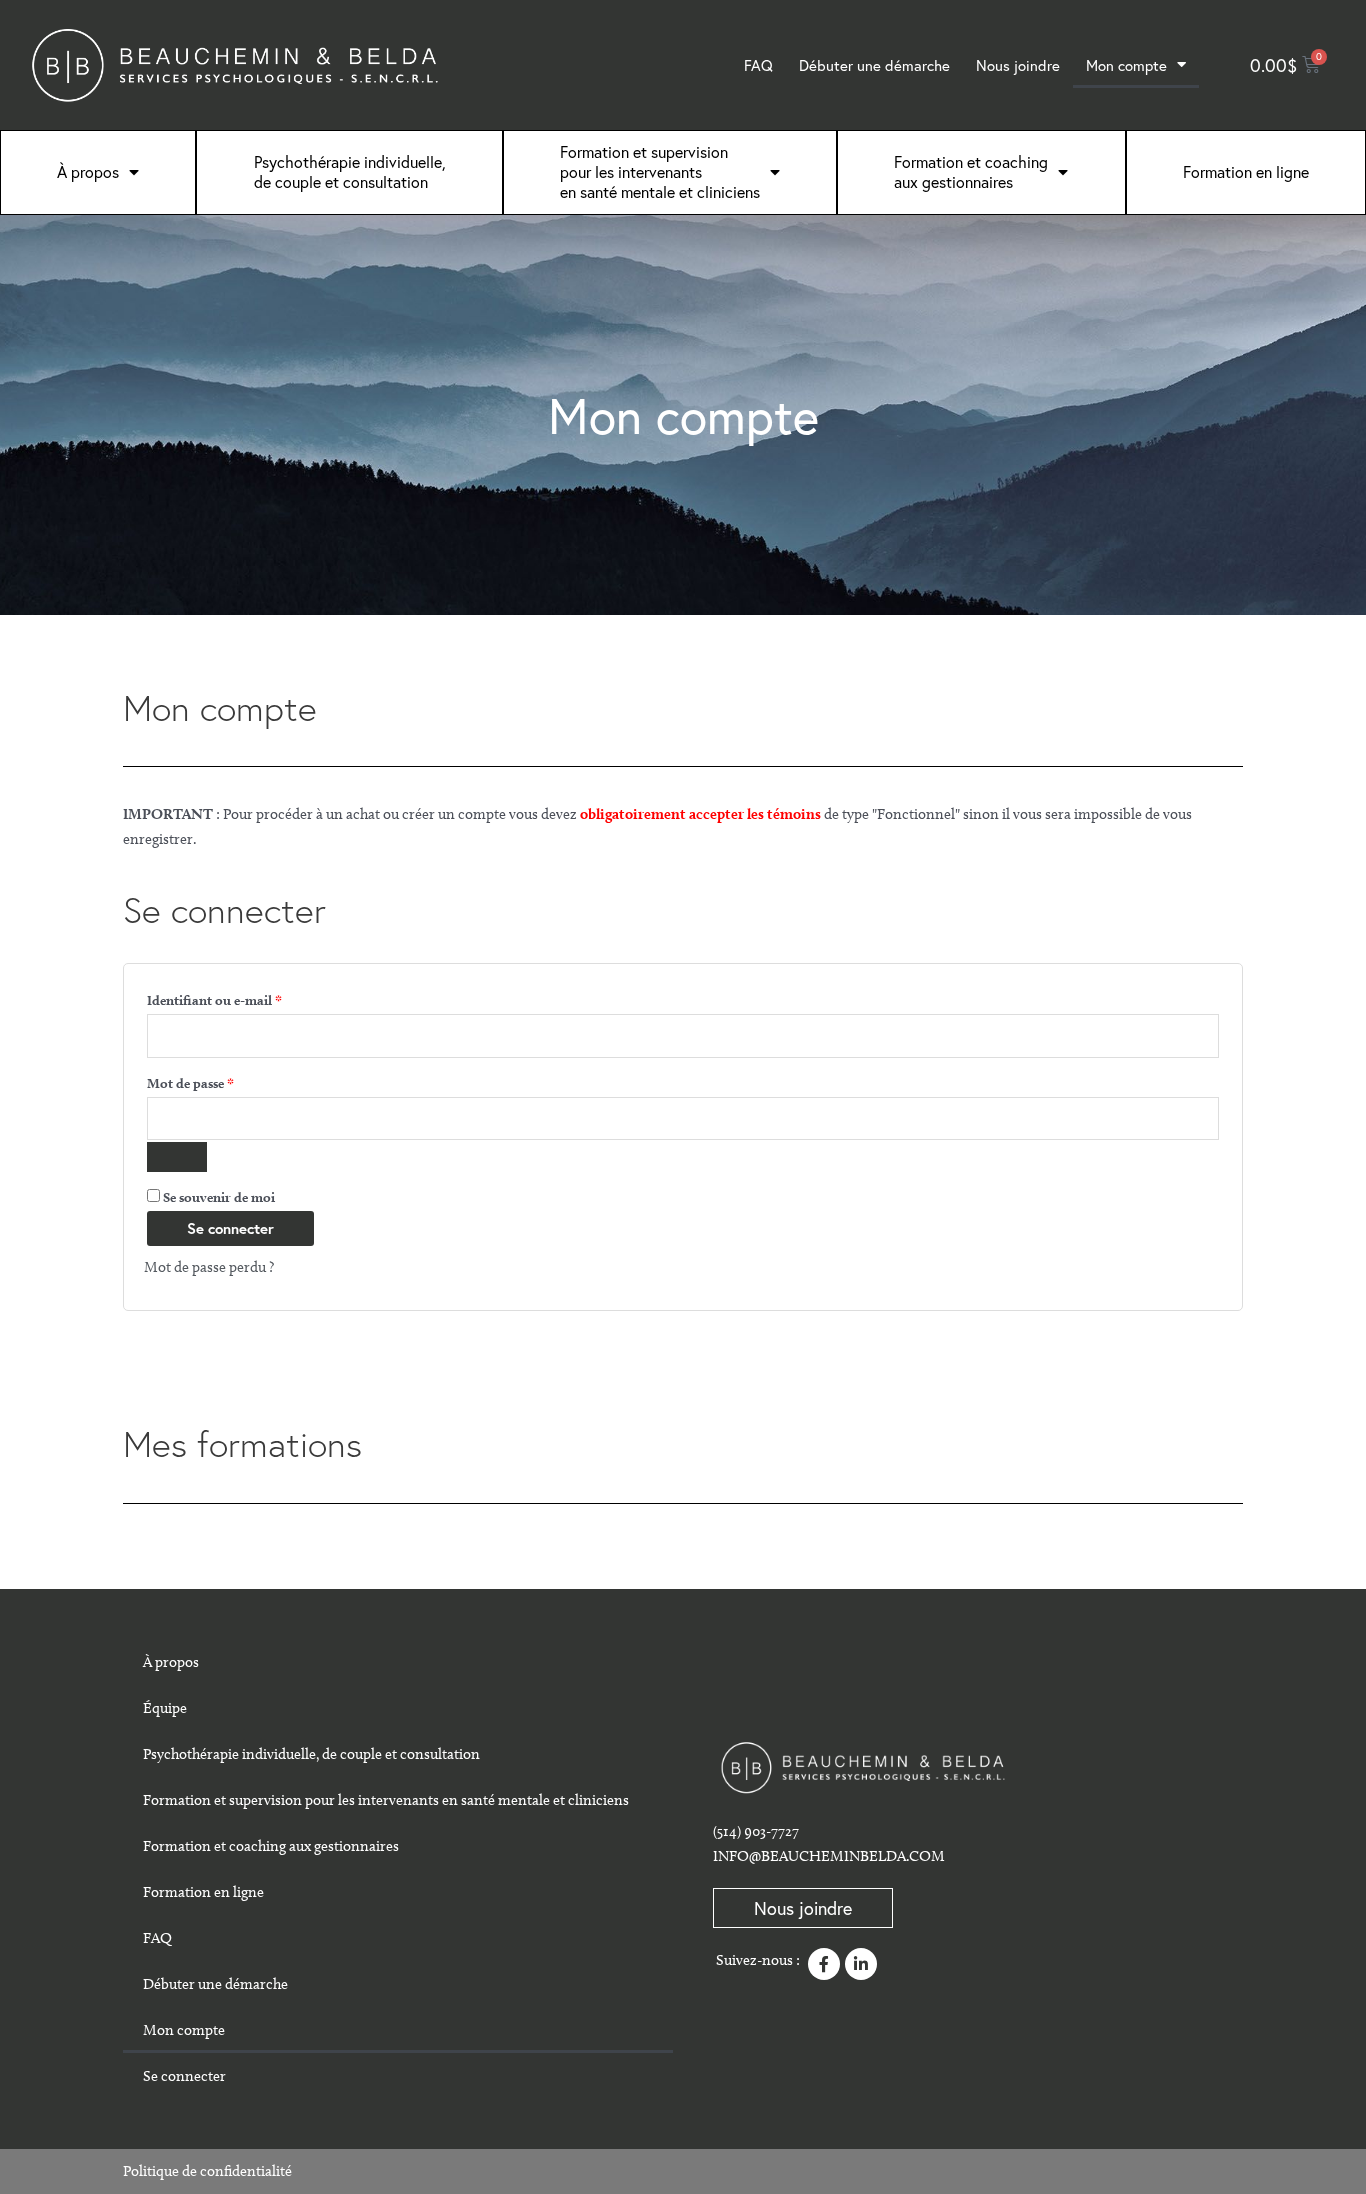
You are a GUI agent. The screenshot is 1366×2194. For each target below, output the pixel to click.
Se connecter (230, 1228)
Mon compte (1126, 65)
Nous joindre (1018, 65)
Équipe (165, 1708)
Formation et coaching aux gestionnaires (271, 1846)
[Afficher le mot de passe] (177, 1157)
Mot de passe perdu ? (209, 1267)
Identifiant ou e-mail (249, 997)
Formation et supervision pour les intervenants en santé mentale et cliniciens (660, 171)
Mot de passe (225, 1080)
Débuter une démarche (874, 65)
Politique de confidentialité (207, 2171)
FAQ (758, 65)
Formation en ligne (1246, 171)
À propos (88, 171)
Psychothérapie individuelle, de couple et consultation (350, 171)
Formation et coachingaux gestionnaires (971, 171)
